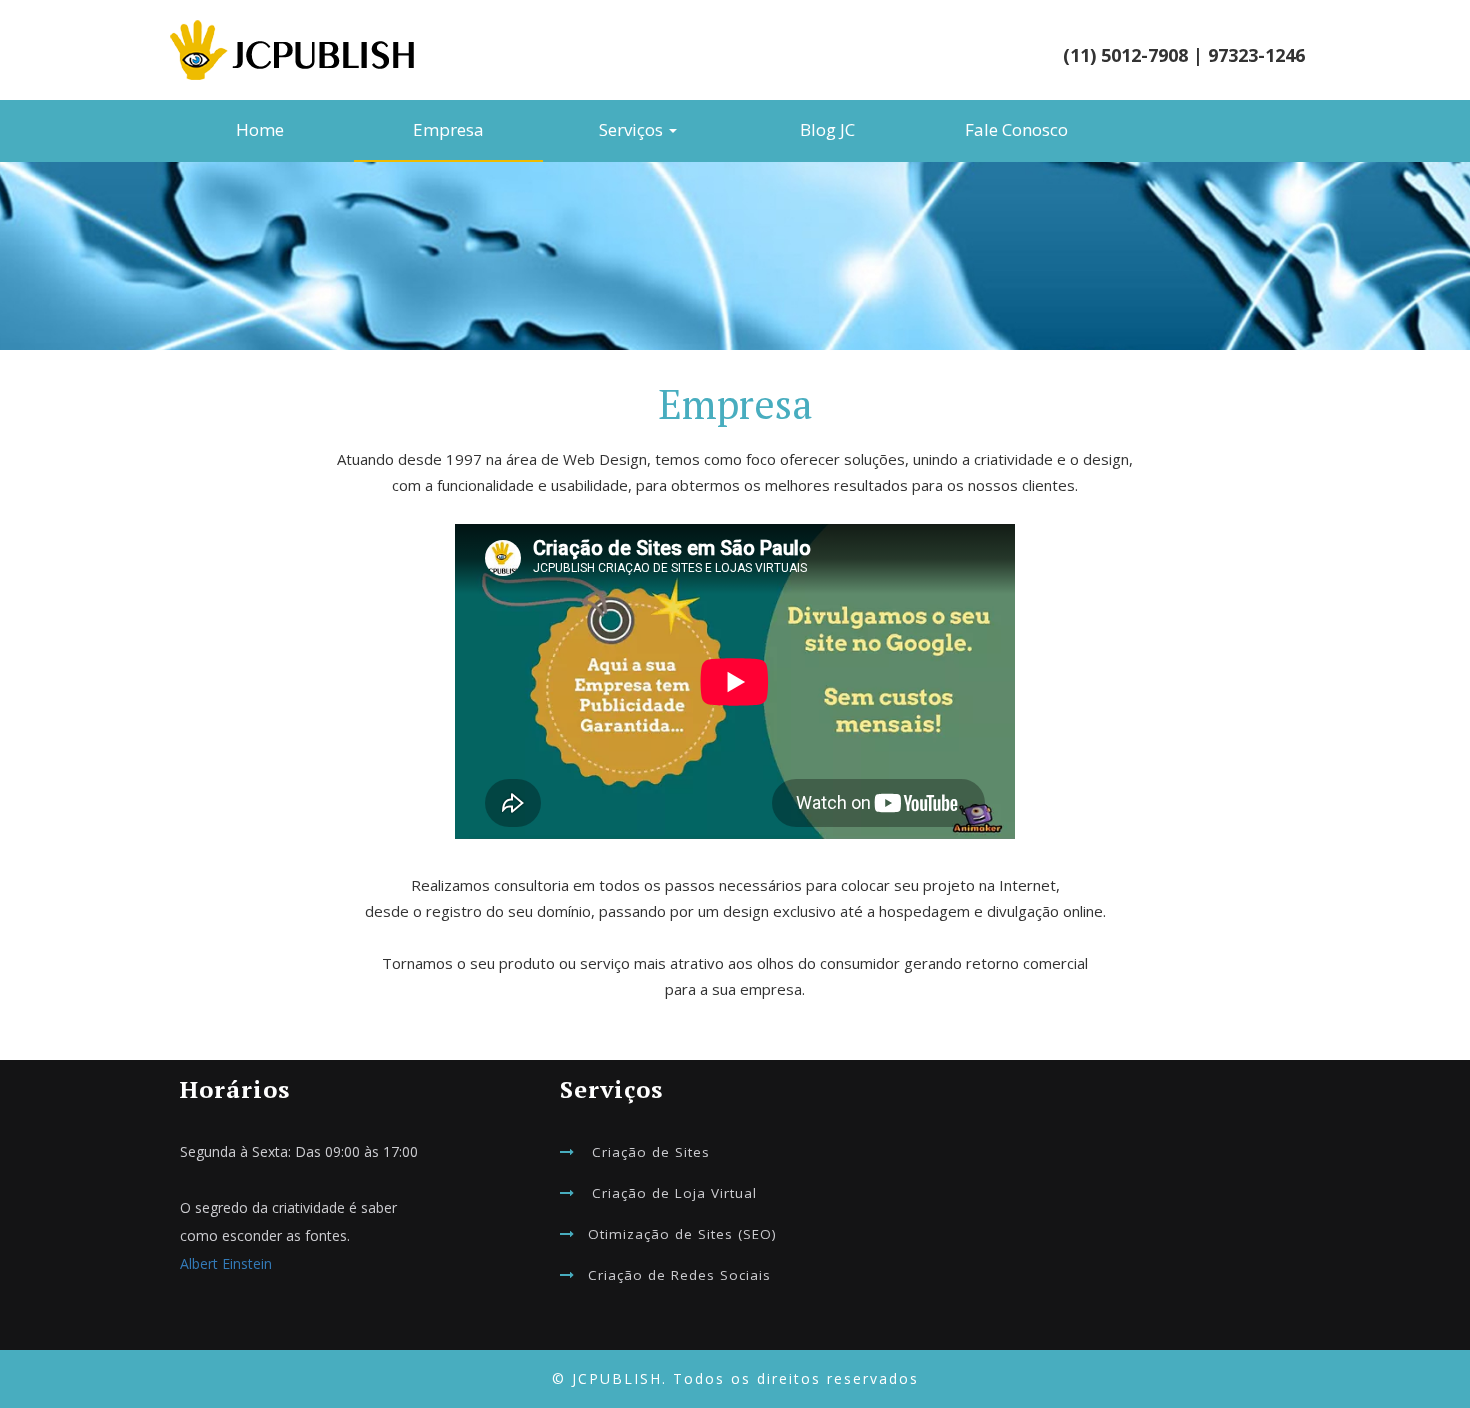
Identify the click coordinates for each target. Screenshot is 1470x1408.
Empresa (448, 129)
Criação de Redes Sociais (679, 1275)
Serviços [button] (633, 129)
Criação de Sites (651, 1152)
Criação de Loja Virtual (674, 1193)
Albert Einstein (226, 1263)
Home (260, 129)
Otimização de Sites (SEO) (682, 1234)
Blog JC (827, 129)
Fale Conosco (1016, 129)
